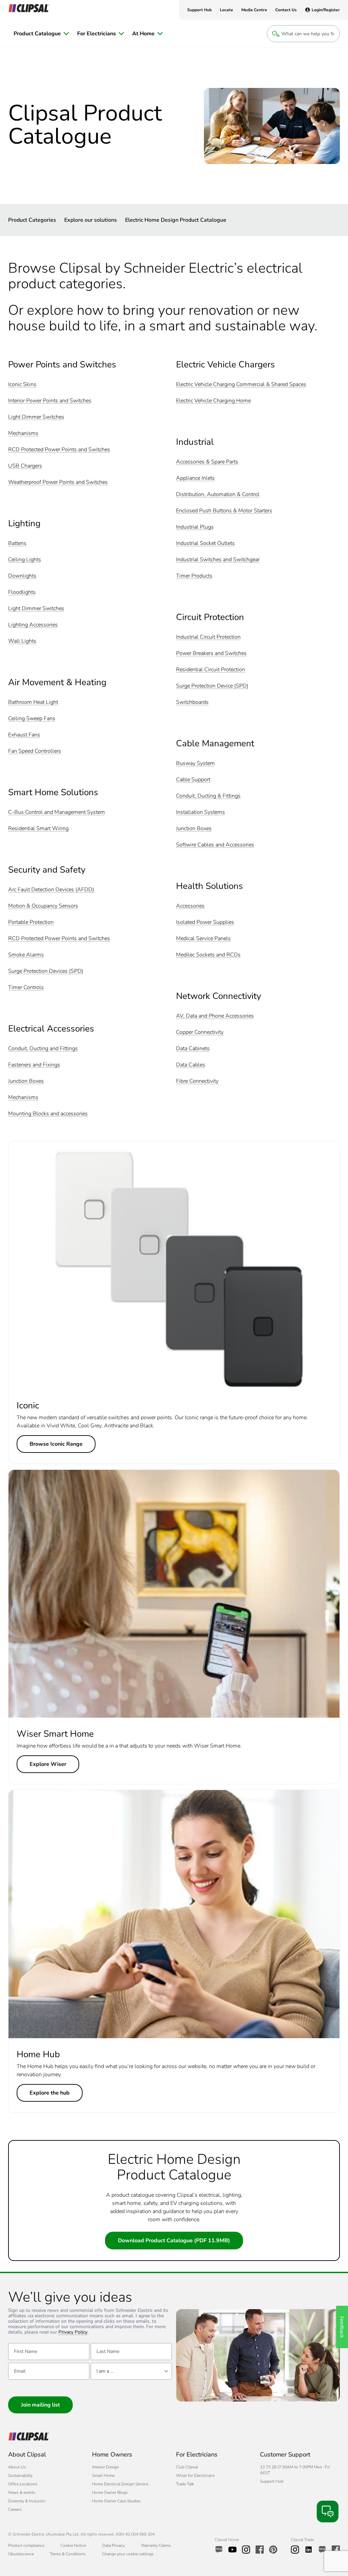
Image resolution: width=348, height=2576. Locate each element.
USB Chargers (25, 466)
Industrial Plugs (195, 527)
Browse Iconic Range (56, 1444)
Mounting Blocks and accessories (48, 1114)
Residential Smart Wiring (38, 829)
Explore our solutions (91, 220)
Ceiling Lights (25, 560)
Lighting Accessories (33, 625)
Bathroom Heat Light (33, 702)
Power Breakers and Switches (211, 653)
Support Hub (272, 2481)
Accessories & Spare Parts (207, 462)
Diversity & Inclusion (27, 2501)
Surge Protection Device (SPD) (212, 686)
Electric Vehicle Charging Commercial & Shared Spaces (241, 385)
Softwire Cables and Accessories (215, 845)
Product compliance (26, 2545)
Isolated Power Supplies (205, 922)
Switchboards (192, 702)
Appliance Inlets (195, 478)
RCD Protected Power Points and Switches (59, 450)
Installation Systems (201, 812)
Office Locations (23, 2484)
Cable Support (193, 780)
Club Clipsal (187, 2467)
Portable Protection (31, 922)
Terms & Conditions (68, 2554)
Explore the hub (50, 2093)
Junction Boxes (26, 1081)
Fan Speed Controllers (35, 751)
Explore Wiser (48, 1764)
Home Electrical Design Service (120, 2484)
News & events (22, 2492)
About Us (17, 2467)
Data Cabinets (193, 1049)
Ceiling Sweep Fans (32, 719)
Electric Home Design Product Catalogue (176, 220)
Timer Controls (26, 988)
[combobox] (131, 2371)
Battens (17, 543)
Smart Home (103, 2475)
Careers (15, 2509)
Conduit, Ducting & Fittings (208, 796)
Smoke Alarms (26, 955)
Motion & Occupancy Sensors (43, 906)
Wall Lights (22, 641)
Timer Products (194, 576)
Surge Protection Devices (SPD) (46, 971)
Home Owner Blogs (110, 2492)
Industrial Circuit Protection (208, 637)
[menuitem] (41, 34)
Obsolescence (21, 2554)
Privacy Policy (73, 2332)
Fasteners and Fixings (34, 1065)
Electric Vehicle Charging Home (213, 401)
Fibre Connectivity (197, 1081)
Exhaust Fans (24, 735)
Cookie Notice (73, 2545)
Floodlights (22, 592)
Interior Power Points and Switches (50, 401)
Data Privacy (114, 2545)
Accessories (190, 906)
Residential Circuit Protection (211, 670)
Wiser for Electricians (195, 2475)
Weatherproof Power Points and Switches (58, 482)
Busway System (195, 763)
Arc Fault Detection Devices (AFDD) (51, 890)
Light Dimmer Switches (36, 417)
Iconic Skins (22, 385)
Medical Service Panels (203, 939)
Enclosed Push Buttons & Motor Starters (224, 511)
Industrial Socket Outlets (205, 543)
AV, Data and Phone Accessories (215, 1016)
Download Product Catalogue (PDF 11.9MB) (174, 2241)
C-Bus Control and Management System (57, 812)
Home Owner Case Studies (116, 2501)
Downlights (22, 576)
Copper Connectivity (200, 1032)
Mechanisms (23, 433)
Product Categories (32, 220)
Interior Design (106, 2467)
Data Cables (191, 1065)
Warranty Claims (156, 2545)
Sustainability (20, 2475)
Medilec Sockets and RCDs (208, 955)
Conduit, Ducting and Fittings (43, 1049)
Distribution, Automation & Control (218, 495)
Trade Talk (185, 2484)
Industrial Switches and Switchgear (218, 560)
